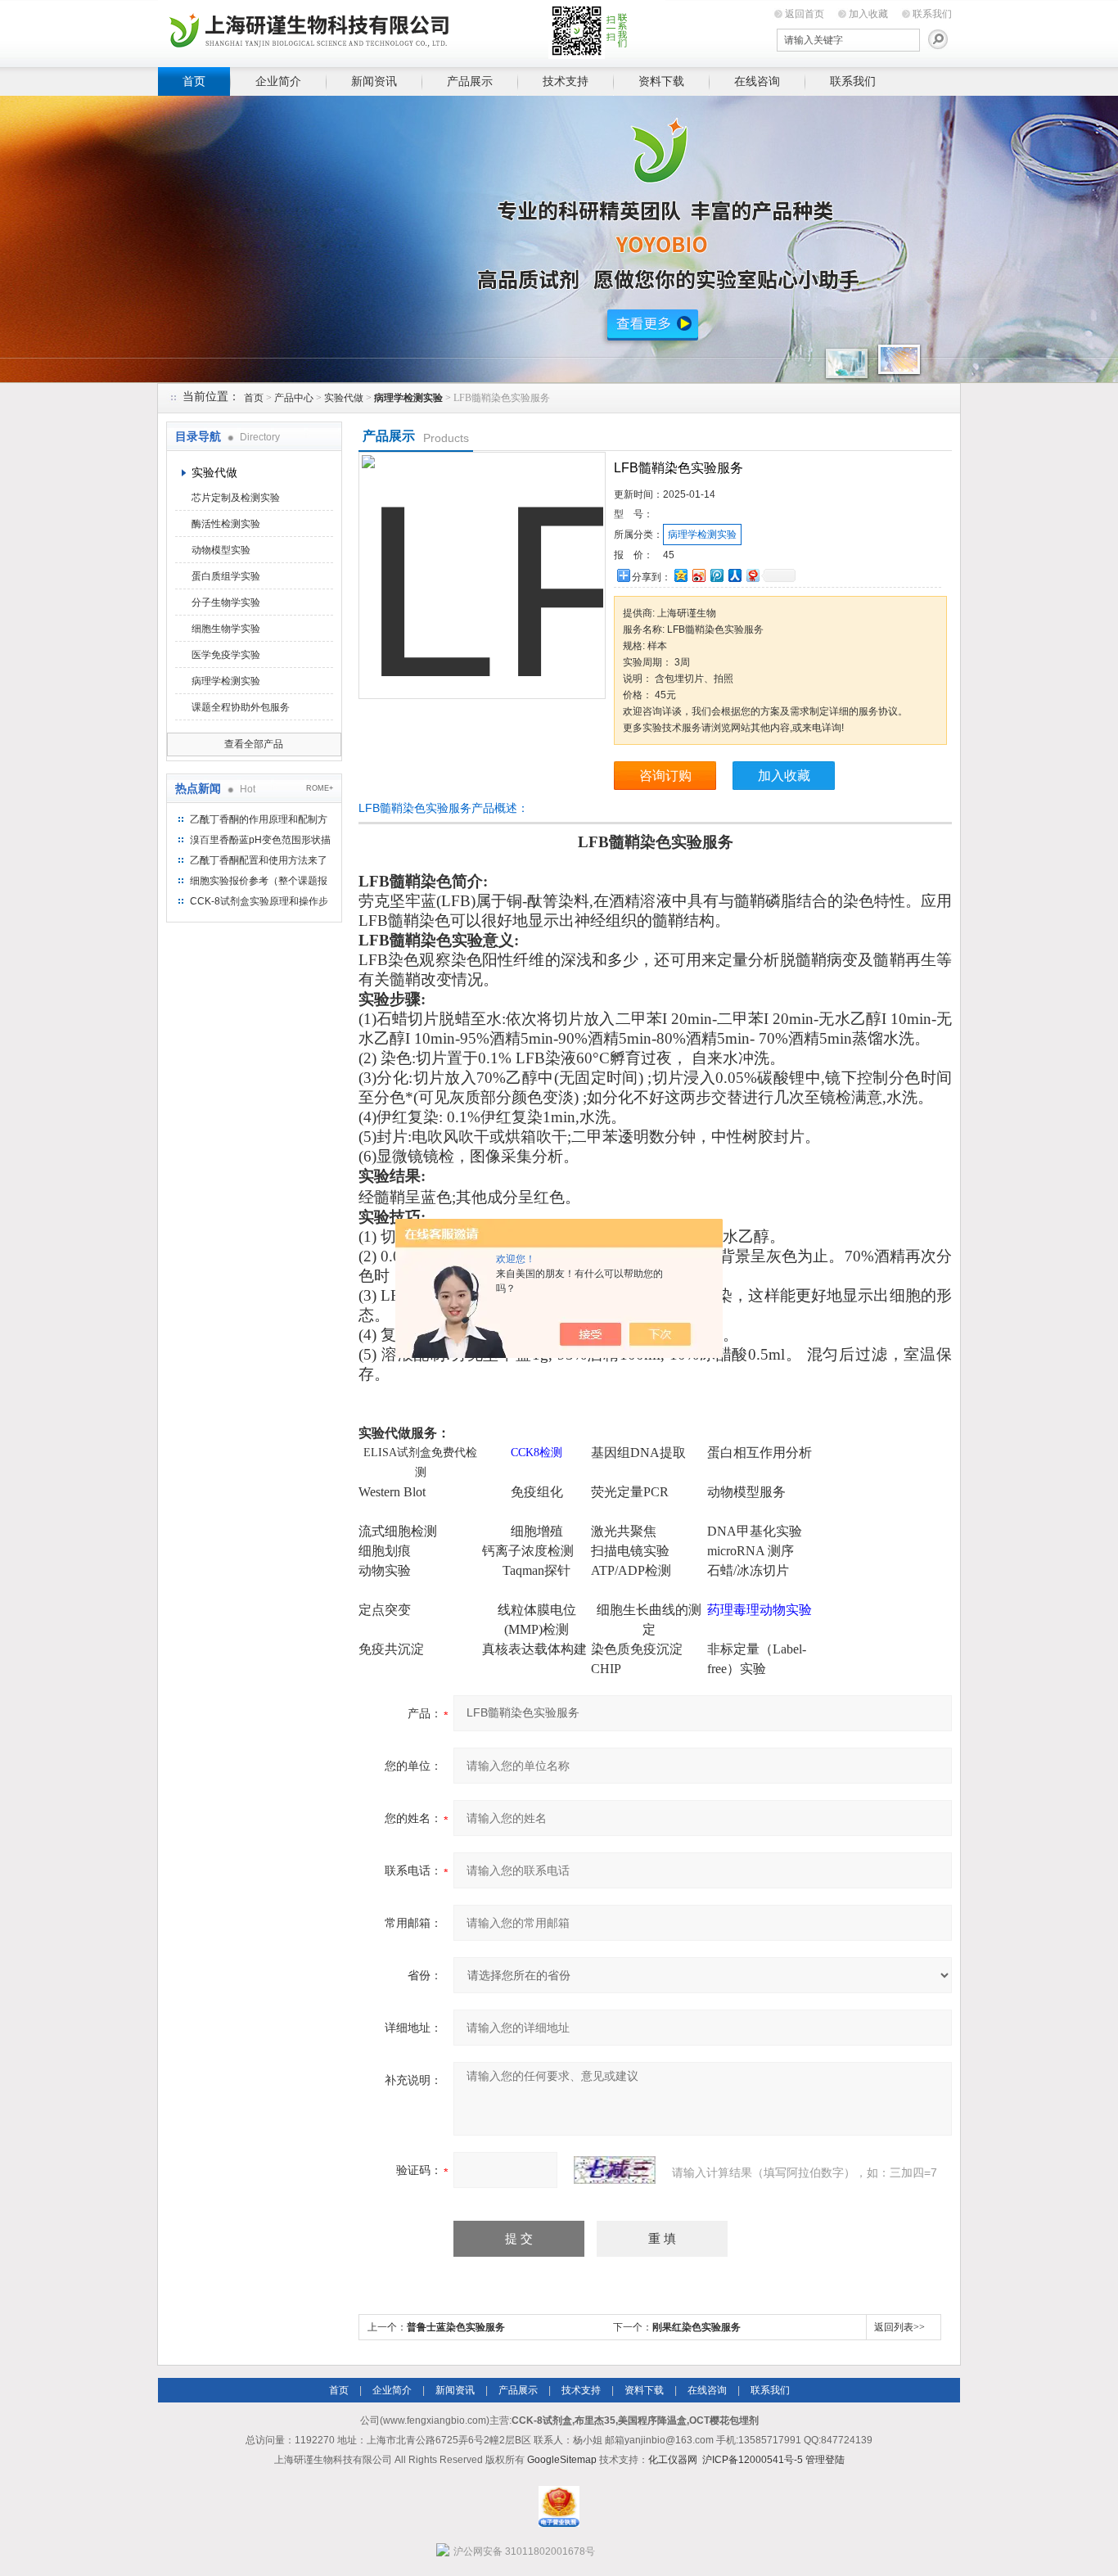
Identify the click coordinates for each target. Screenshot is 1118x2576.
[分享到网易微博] (752, 575)
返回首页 (805, 14)
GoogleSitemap (562, 2460)
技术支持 (566, 81)
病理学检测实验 (226, 681)
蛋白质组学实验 (226, 576)
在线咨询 (757, 81)
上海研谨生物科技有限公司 (412, 31)
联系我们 (932, 14)
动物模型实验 (221, 550)
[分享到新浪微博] (698, 575)
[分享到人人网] (734, 575)
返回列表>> (899, 2327)
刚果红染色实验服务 (696, 2327)
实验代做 (344, 398)
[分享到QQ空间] (680, 575)
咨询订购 (665, 776)
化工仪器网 (673, 2460)
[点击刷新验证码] (615, 2170)
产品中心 (294, 398)
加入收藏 (868, 14)
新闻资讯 (374, 81)
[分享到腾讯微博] (716, 575)
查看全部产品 (254, 744)
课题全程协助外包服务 (241, 707)
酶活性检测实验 (226, 524)
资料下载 (661, 81)
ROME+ (320, 788)
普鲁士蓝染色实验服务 (456, 2327)
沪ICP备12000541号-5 (753, 2460)
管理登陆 (825, 2460)
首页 (194, 81)
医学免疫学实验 (226, 655)
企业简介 (278, 81)
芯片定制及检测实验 (236, 498)
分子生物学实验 (226, 602)
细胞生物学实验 (226, 629)
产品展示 (470, 81)
